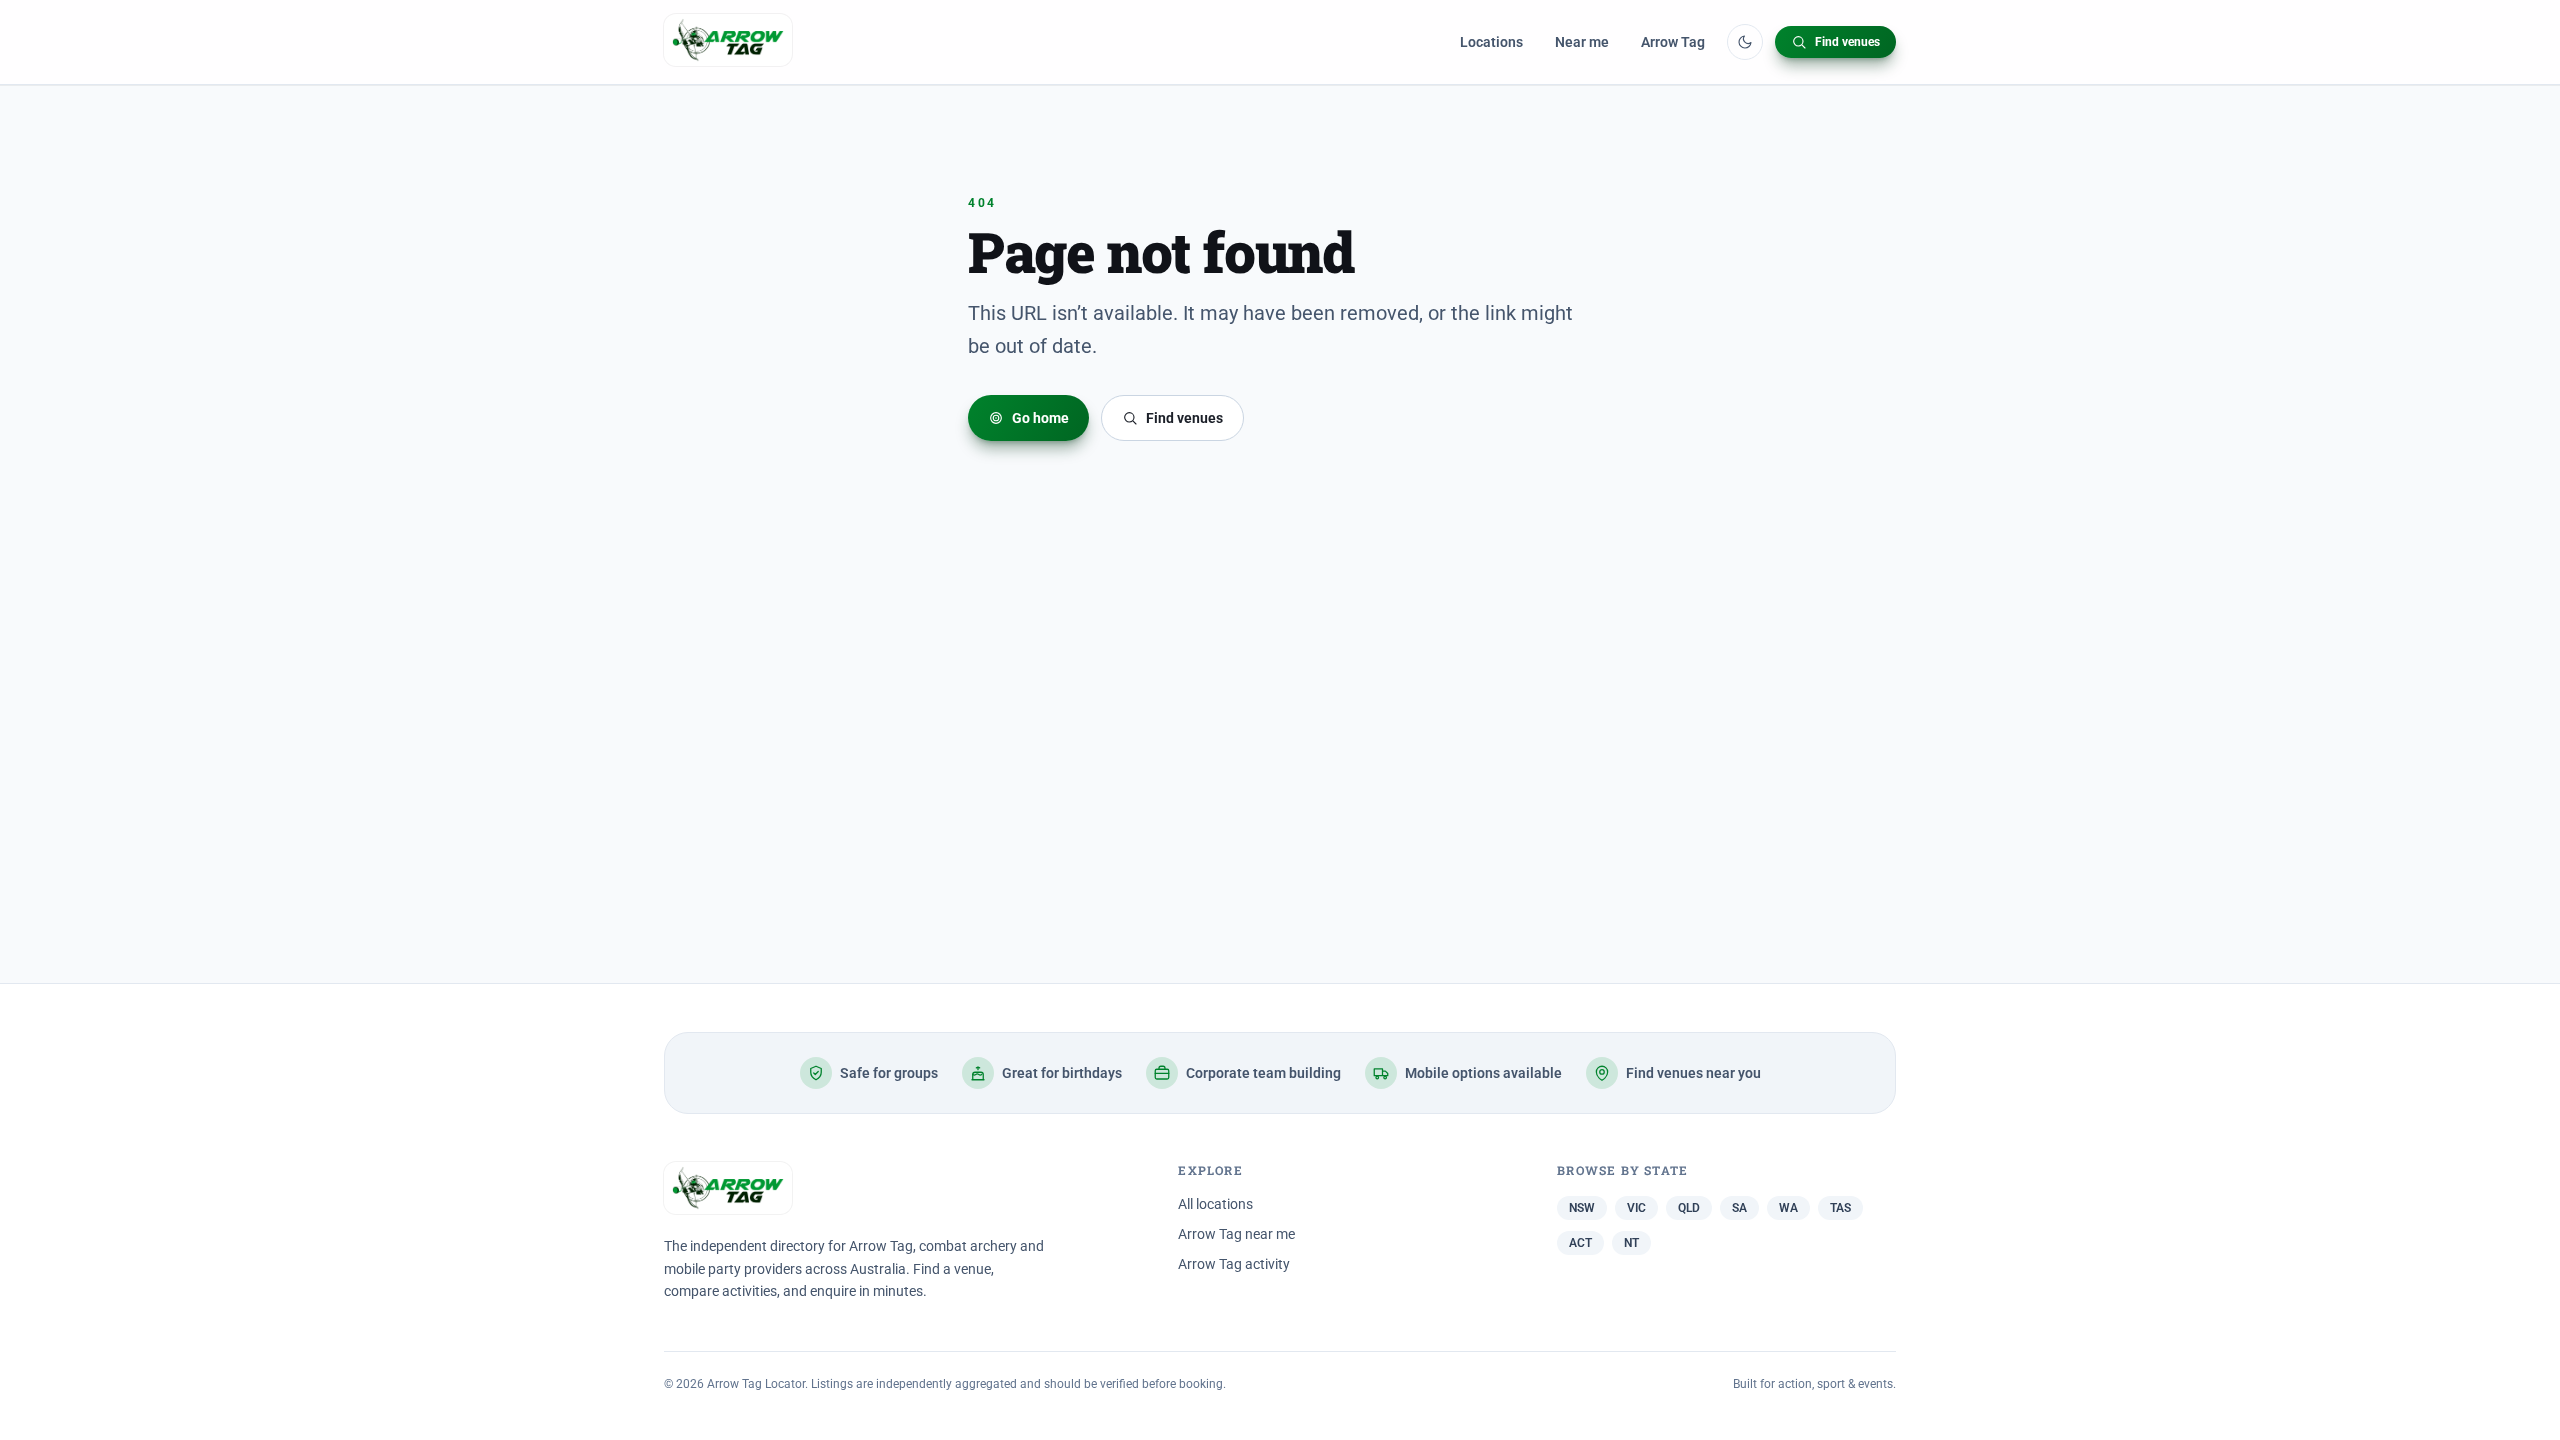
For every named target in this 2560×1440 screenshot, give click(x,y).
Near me (1582, 42)
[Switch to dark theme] (1745, 42)
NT (1631, 1243)
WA (1788, 1208)
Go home (1040, 418)
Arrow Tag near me (1236, 1234)
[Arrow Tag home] (728, 42)
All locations (1215, 1204)
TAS (1840, 1208)
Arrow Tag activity (1234, 1264)
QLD (1689, 1208)
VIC (1636, 1208)
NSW (1582, 1208)
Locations (1491, 42)
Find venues (1847, 42)
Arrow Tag (1673, 42)
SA (1739, 1208)
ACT (1580, 1243)
